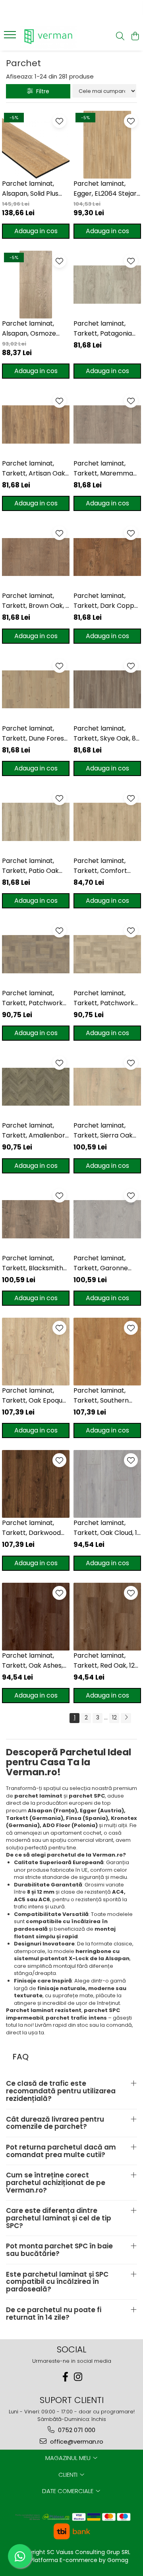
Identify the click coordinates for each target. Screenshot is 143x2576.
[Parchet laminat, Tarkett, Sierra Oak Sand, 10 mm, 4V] (107, 1087)
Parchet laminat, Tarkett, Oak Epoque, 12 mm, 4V (35, 1396)
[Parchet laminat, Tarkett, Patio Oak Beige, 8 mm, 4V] (36, 822)
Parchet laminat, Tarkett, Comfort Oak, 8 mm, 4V (100, 866)
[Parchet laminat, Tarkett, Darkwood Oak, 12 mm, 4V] (36, 1484)
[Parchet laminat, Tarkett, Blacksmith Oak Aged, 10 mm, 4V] (36, 1219)
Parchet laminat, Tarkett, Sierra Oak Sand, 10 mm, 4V (103, 1131)
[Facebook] (65, 2377)
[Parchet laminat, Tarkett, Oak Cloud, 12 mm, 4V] (107, 1484)
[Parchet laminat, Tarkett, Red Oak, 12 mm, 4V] (107, 1617)
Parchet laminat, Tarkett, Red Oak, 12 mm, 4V (104, 1661)
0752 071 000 (76, 2430)
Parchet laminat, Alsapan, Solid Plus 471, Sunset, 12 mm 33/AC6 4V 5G (30, 189)
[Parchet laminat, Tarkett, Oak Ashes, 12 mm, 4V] (36, 1617)
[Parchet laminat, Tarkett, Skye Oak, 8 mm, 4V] (107, 690)
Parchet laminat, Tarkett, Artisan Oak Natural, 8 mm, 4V (34, 469)
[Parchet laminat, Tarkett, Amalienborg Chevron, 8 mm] (36, 1087)
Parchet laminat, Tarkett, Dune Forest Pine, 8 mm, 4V (34, 734)
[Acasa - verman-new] (49, 37)
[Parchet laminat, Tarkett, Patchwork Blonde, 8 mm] (107, 954)
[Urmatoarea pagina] (126, 1718)
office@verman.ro (76, 2441)
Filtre (41, 91)
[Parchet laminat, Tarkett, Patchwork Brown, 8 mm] (36, 954)
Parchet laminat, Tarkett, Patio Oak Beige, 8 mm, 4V (30, 866)
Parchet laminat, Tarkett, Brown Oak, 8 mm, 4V (36, 601)
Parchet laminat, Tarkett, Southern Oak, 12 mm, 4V (101, 1396)
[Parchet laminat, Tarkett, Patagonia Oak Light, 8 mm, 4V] (107, 285)
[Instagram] (78, 2377)
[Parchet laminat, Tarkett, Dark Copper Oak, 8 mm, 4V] (107, 557)
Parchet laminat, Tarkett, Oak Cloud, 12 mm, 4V (107, 1528)
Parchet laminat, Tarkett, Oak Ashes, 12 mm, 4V (32, 1661)
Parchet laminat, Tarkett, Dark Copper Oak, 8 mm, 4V (107, 601)
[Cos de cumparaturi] (135, 37)
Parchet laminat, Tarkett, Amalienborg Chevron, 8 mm (36, 1131)
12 (114, 1717)
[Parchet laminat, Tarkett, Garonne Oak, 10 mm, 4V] (107, 1219)
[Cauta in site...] (120, 37)
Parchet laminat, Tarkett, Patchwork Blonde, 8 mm (104, 998)
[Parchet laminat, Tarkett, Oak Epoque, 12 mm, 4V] (36, 1352)
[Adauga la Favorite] (59, 121)
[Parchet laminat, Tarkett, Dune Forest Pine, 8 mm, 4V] (36, 690)
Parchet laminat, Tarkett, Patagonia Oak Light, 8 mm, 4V (104, 329)
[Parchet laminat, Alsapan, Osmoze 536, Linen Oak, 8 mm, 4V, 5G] (36, 285)
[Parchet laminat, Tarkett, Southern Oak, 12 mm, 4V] (107, 1352)
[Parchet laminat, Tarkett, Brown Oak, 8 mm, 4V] (36, 557)
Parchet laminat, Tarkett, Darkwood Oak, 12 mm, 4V (31, 1528)
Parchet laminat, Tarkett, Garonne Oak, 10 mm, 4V (101, 1263)
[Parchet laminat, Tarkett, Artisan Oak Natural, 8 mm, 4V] (36, 424)
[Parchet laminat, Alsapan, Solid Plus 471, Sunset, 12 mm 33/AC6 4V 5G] (36, 145)
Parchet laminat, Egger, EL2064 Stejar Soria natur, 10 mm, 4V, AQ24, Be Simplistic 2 (105, 189)
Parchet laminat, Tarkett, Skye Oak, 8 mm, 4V (105, 734)
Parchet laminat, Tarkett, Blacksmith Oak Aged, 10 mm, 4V (35, 1263)
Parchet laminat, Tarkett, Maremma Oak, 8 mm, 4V (103, 469)
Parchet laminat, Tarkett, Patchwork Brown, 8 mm (32, 998)
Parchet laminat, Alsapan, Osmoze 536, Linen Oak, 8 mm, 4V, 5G (35, 329)
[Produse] (11, 37)
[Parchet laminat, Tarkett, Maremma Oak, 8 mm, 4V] (107, 424)
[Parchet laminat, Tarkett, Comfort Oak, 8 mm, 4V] (107, 822)
